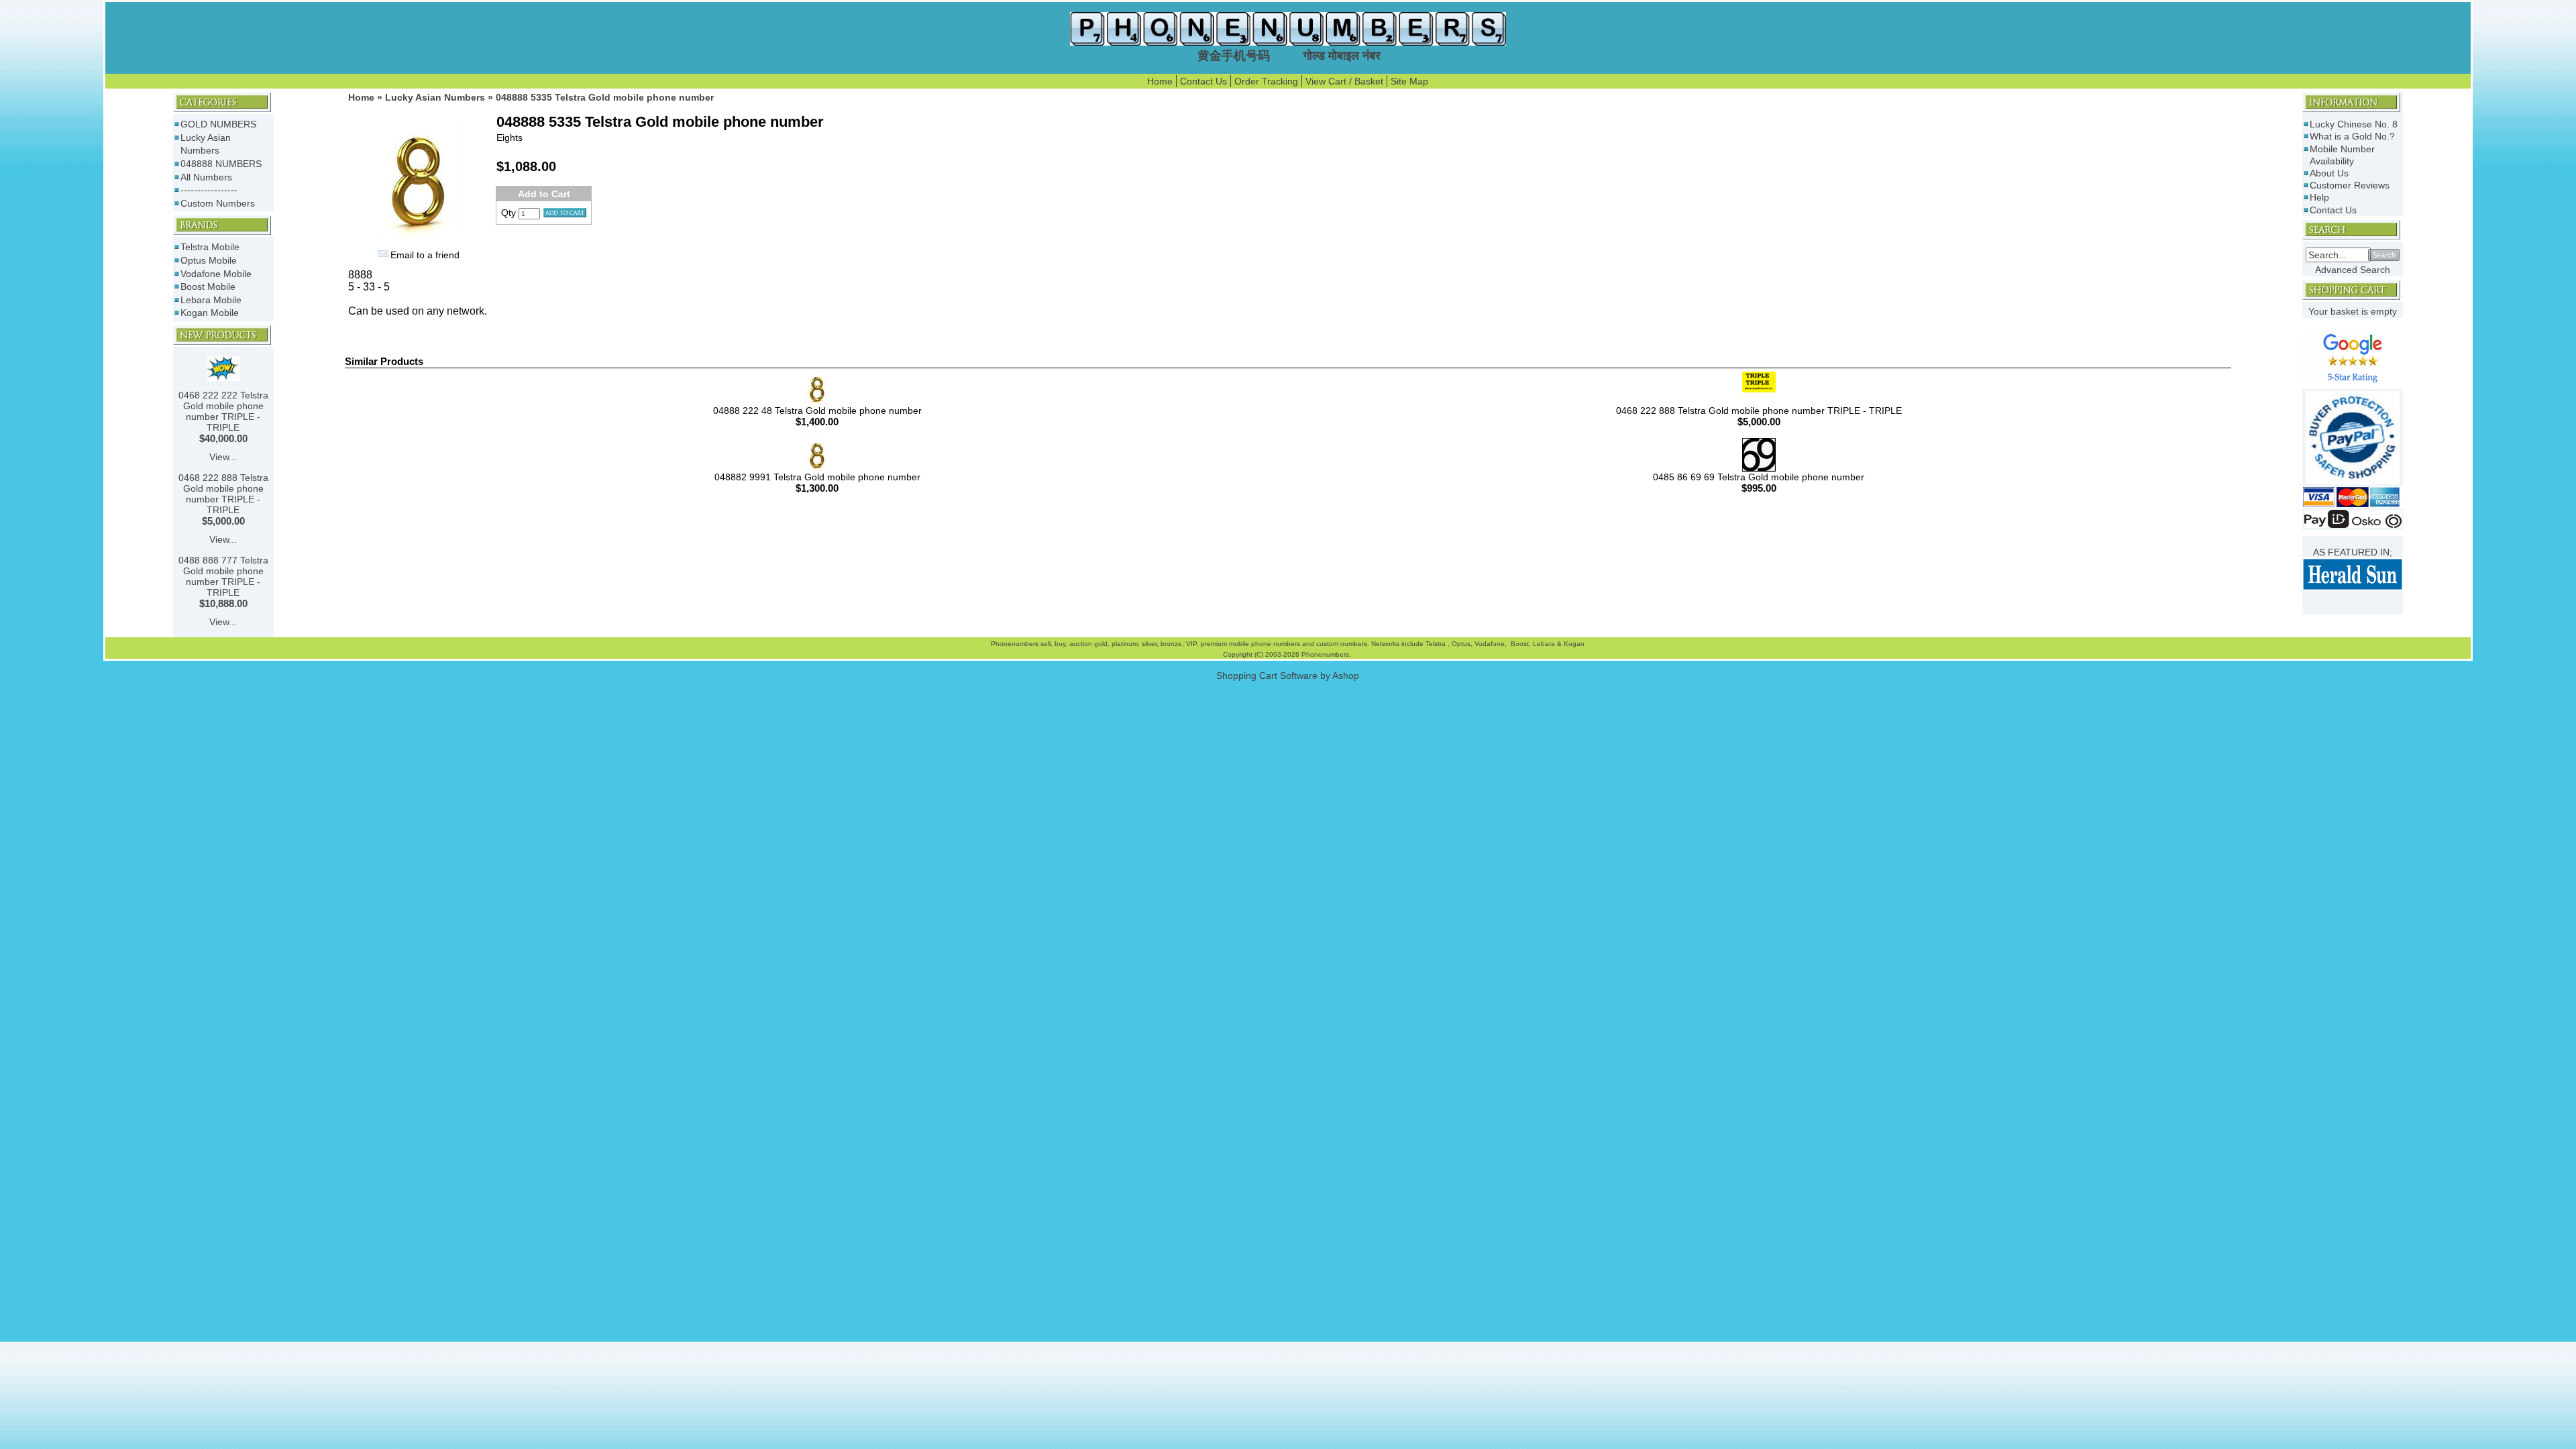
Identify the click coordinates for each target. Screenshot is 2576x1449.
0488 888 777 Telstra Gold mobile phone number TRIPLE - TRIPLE (223, 576)
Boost (1520, 644)
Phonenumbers (1015, 644)
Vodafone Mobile (216, 274)
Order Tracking (1266, 81)
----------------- (209, 190)
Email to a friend (425, 255)
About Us (2329, 173)
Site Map (1409, 81)
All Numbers (206, 177)
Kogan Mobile (210, 313)
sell (1045, 644)
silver (1149, 644)
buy (1060, 644)
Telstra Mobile (210, 247)
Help (2319, 197)
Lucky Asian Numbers (435, 97)
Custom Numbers (218, 203)
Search (2384, 255)
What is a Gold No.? (2352, 136)
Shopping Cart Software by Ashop (1288, 676)
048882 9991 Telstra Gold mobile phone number (817, 477)
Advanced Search (2353, 270)
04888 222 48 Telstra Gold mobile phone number (817, 411)
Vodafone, (1492, 644)
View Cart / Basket (1344, 81)
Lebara (1543, 644)
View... (223, 457)
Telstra (1437, 644)
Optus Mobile (209, 260)
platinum (1125, 644)
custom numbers (1341, 644)
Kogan (1573, 644)
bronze (1171, 644)
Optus (1461, 644)
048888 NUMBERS (221, 164)
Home (1160, 81)
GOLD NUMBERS (218, 124)
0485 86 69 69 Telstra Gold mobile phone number (1759, 477)
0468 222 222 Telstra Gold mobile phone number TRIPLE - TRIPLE (223, 411)
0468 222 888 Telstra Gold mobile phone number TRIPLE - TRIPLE (223, 494)
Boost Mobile (208, 286)
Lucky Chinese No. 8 (2354, 124)
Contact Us (1203, 81)
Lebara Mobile (211, 300)
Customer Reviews (2350, 185)
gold (1101, 644)
